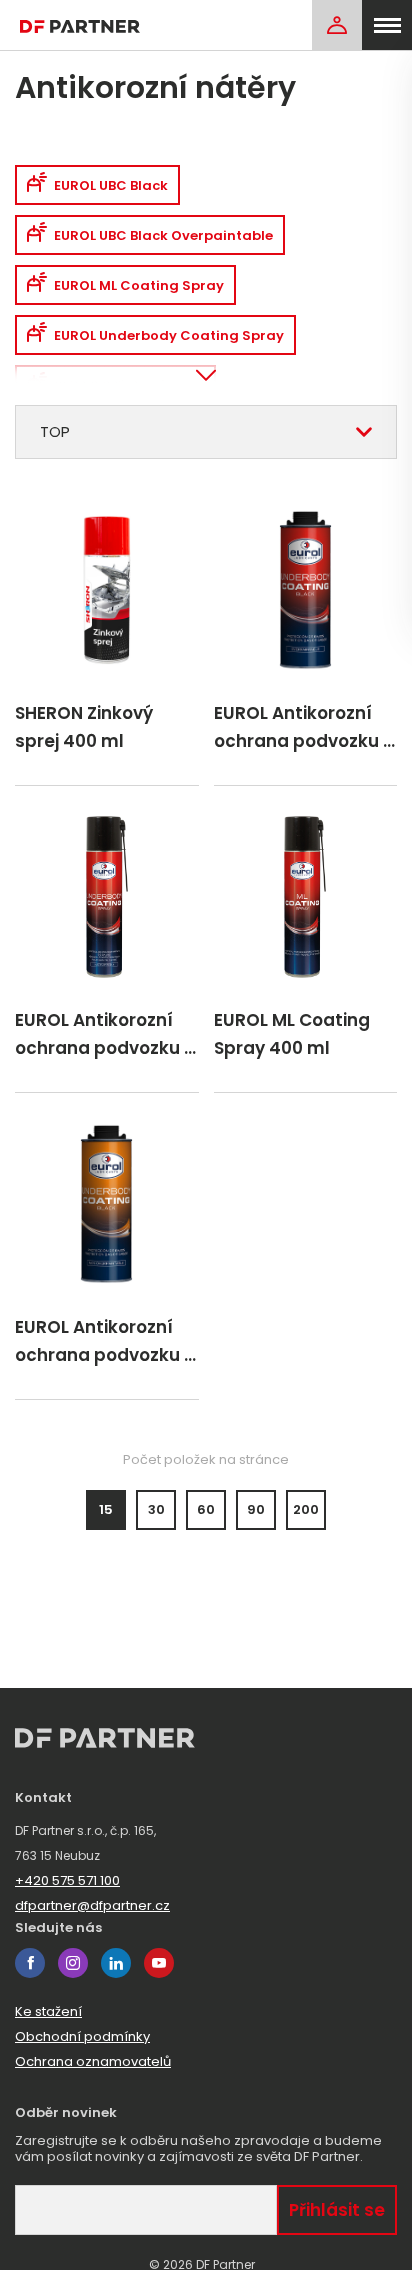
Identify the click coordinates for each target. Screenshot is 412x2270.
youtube (159, 1963)
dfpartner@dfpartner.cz (92, 1905)
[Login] (337, 25)
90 (256, 1509)
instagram (73, 1963)
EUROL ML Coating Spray (139, 285)
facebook (30, 1963)
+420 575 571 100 (67, 1880)
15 (106, 1509)
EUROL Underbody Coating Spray (169, 335)
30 (156, 1509)
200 (306, 1509)
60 (206, 1509)
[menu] (387, 25)
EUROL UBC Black (111, 185)
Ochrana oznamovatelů (93, 2061)
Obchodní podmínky (82, 2036)
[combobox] (206, 432)
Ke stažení (48, 2011)
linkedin (116, 1963)
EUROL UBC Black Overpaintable (163, 235)
